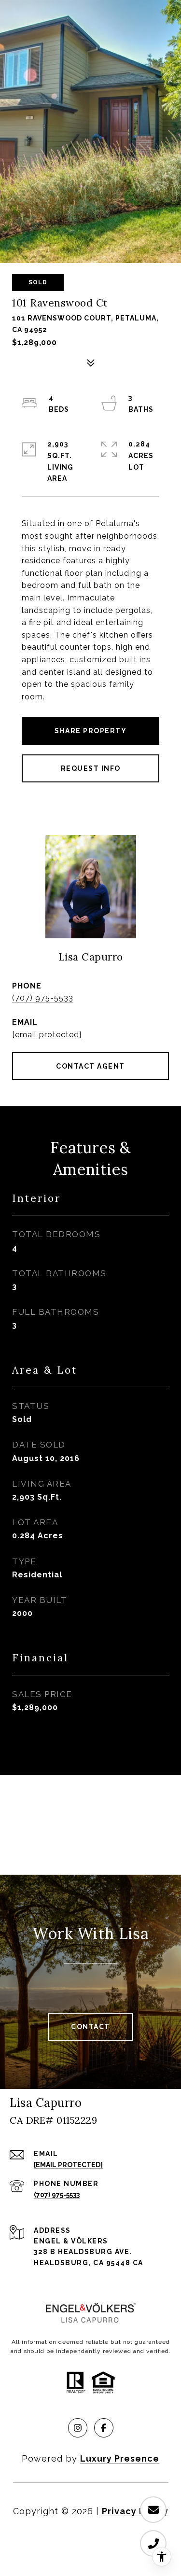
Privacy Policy (135, 2511)
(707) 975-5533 (43, 998)
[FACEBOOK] (104, 2428)
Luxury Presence (120, 2458)
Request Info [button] (91, 768)
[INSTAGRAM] (78, 2428)
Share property (90, 731)
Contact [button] (90, 2027)
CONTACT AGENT (90, 1066)
